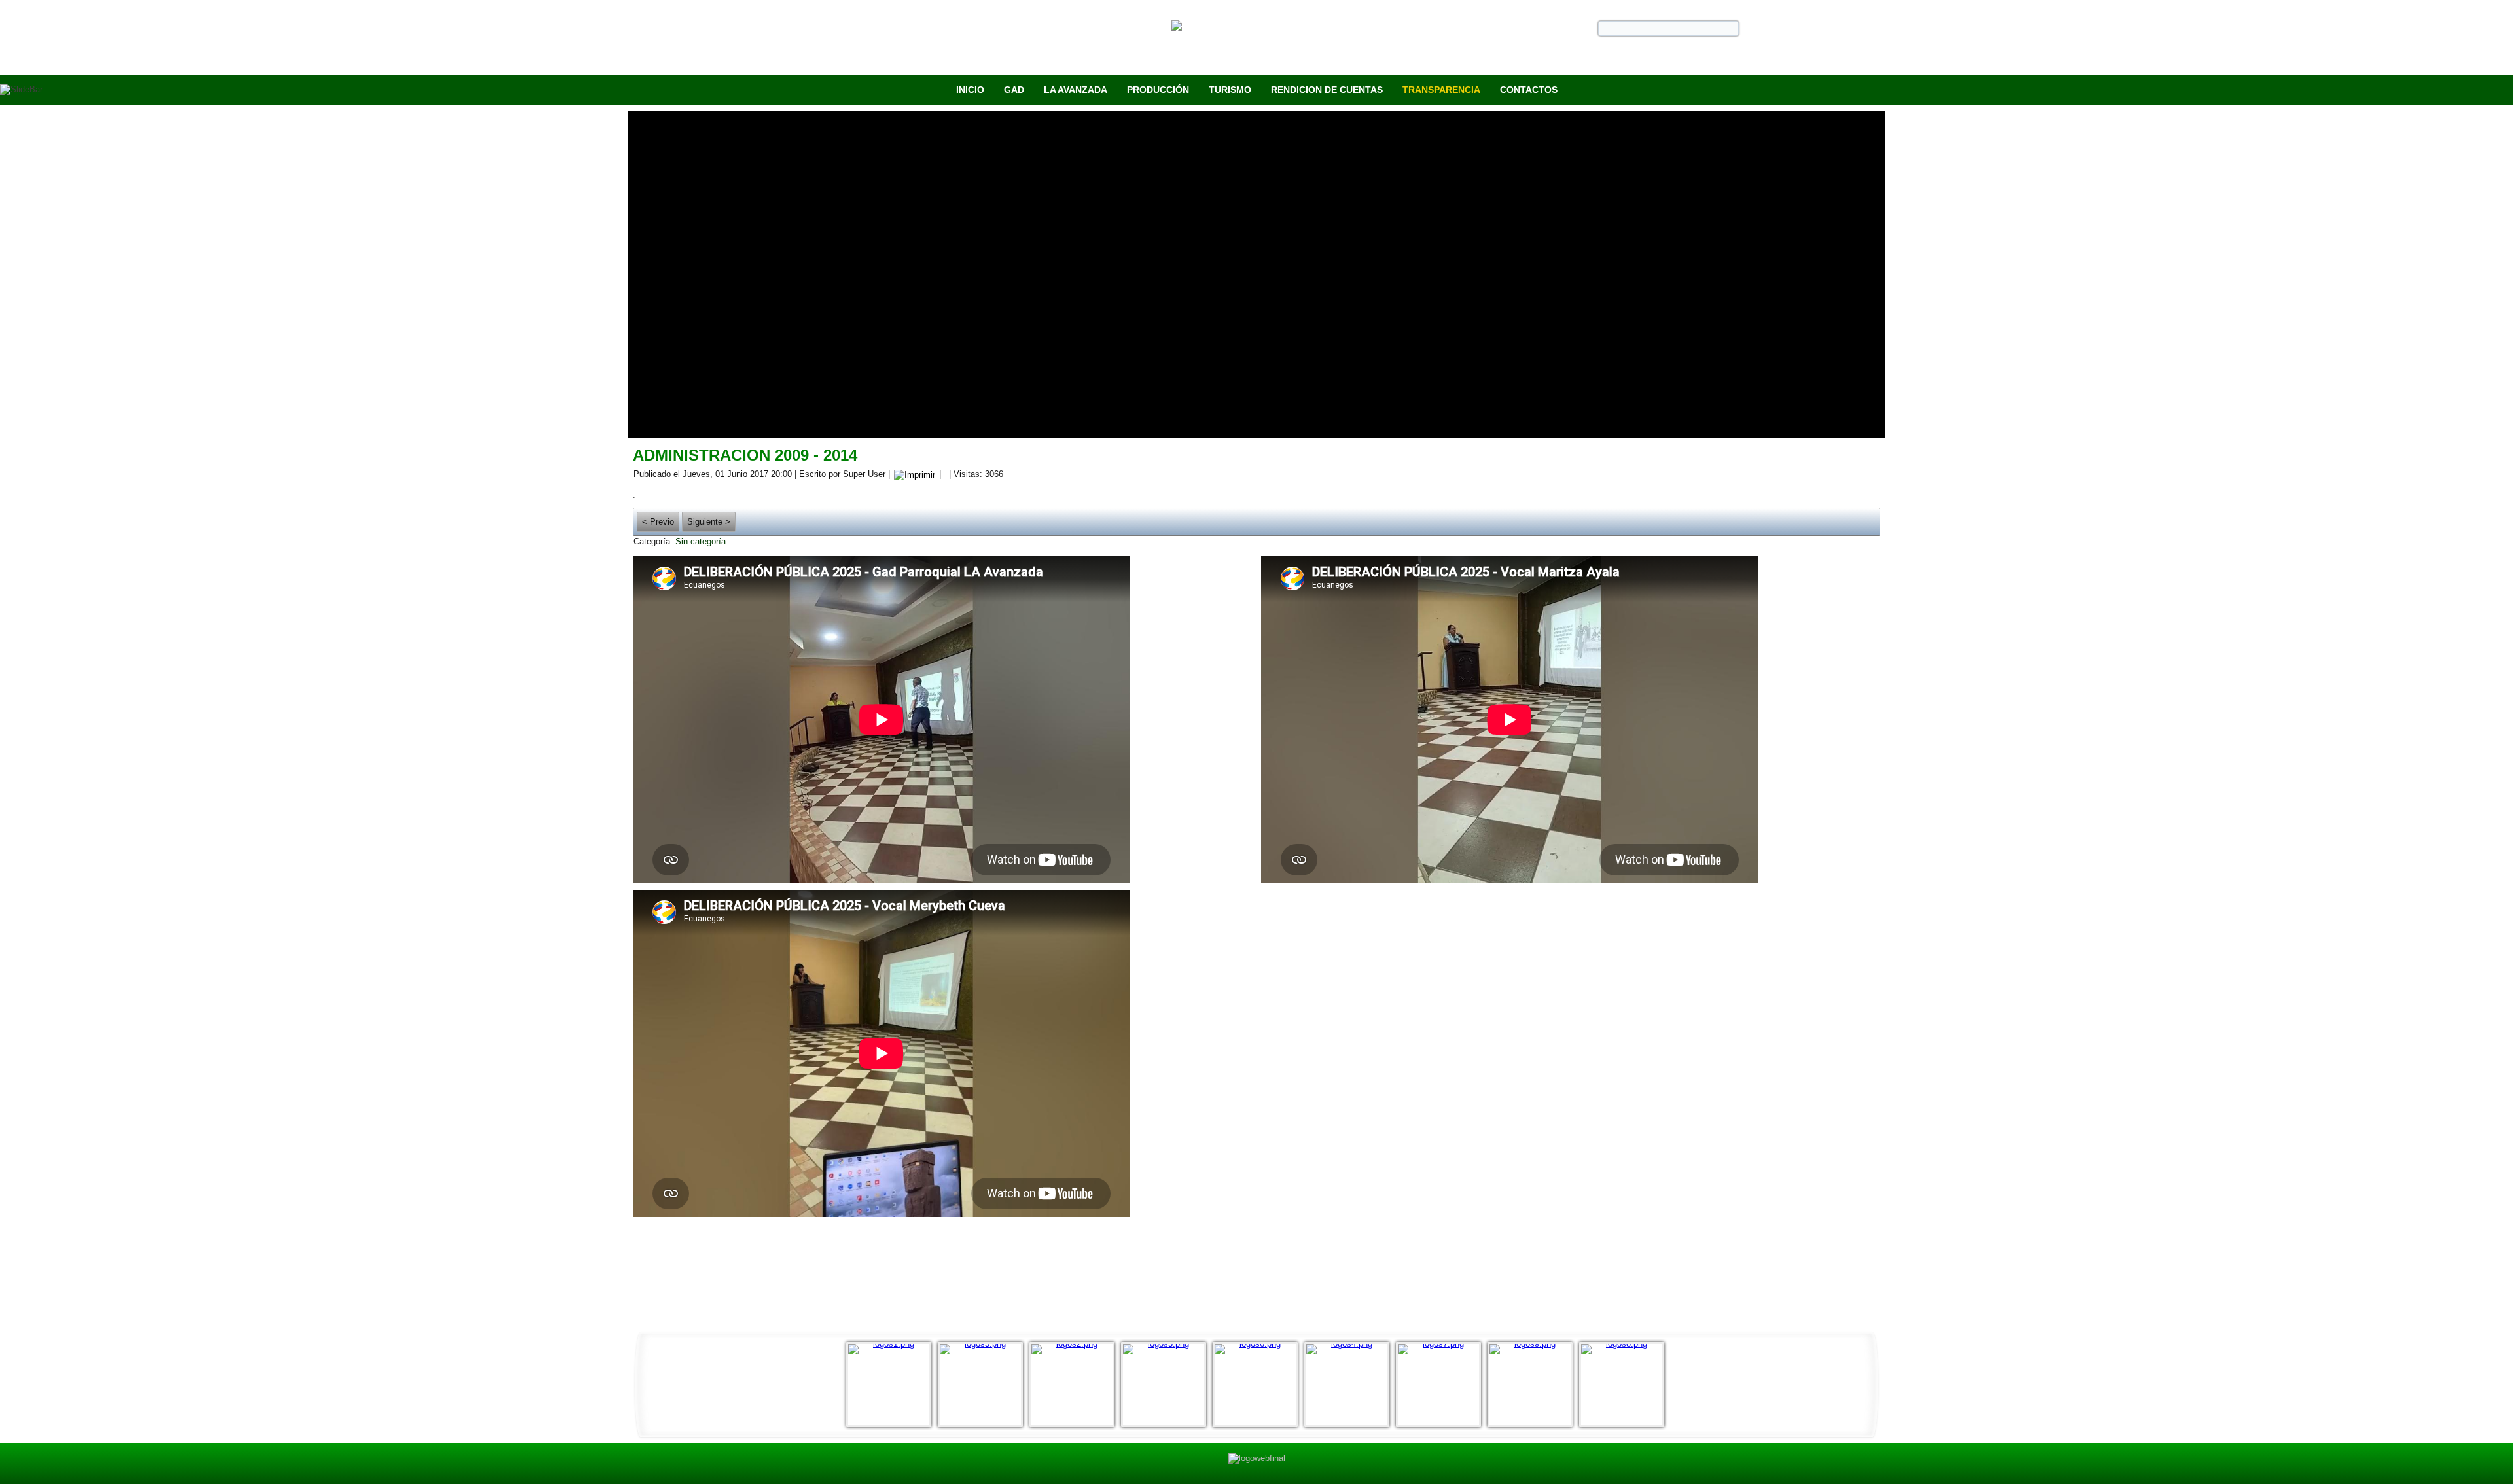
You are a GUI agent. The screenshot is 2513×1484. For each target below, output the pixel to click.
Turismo (1230, 90)
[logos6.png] (1258, 1385)
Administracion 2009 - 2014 (745, 455)
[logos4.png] (1350, 1385)
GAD (1014, 90)
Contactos (1529, 90)
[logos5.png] (984, 1385)
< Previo (658, 522)
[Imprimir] (915, 474)
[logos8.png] (1625, 1385)
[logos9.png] (1533, 1385)
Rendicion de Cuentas (1327, 90)
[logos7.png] (1442, 1385)
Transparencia (1441, 90)
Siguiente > (709, 522)
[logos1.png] (892, 1385)
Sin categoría (701, 541)
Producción (1158, 90)
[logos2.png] (1075, 1385)
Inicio (970, 90)
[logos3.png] (1167, 1385)
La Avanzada (1076, 90)
